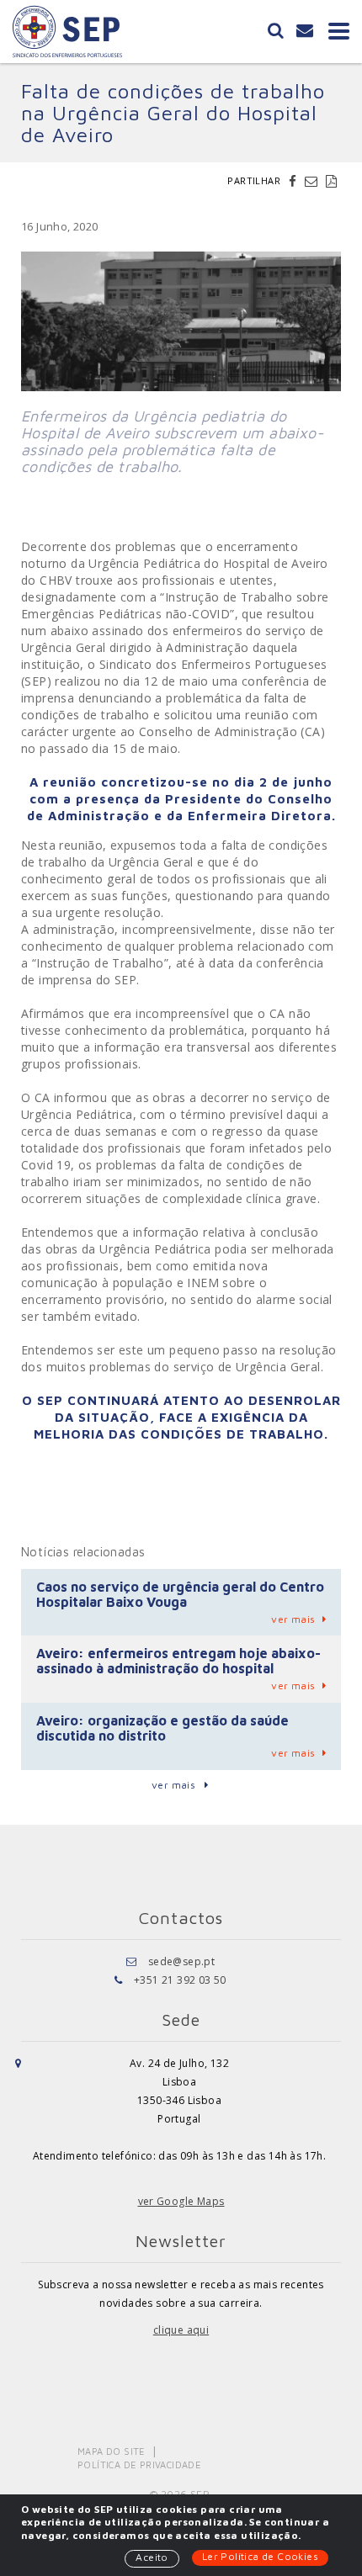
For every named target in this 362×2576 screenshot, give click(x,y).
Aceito (152, 2557)
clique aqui (181, 2330)
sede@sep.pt (181, 1961)
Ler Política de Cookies (260, 2556)
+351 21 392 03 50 (180, 1980)
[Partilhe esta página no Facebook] (295, 181)
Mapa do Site (112, 2451)
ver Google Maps (181, 2201)
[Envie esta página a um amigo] (313, 181)
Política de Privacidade (139, 2465)
